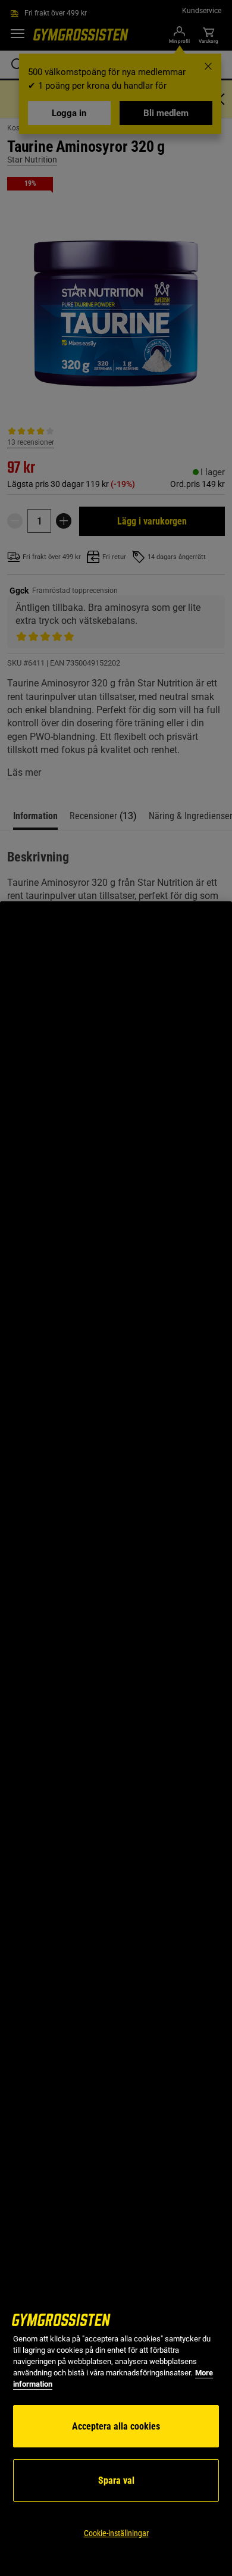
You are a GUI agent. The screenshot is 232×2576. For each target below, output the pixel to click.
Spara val (116, 2480)
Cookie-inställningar (116, 2533)
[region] (116, 1739)
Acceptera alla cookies (116, 2426)
